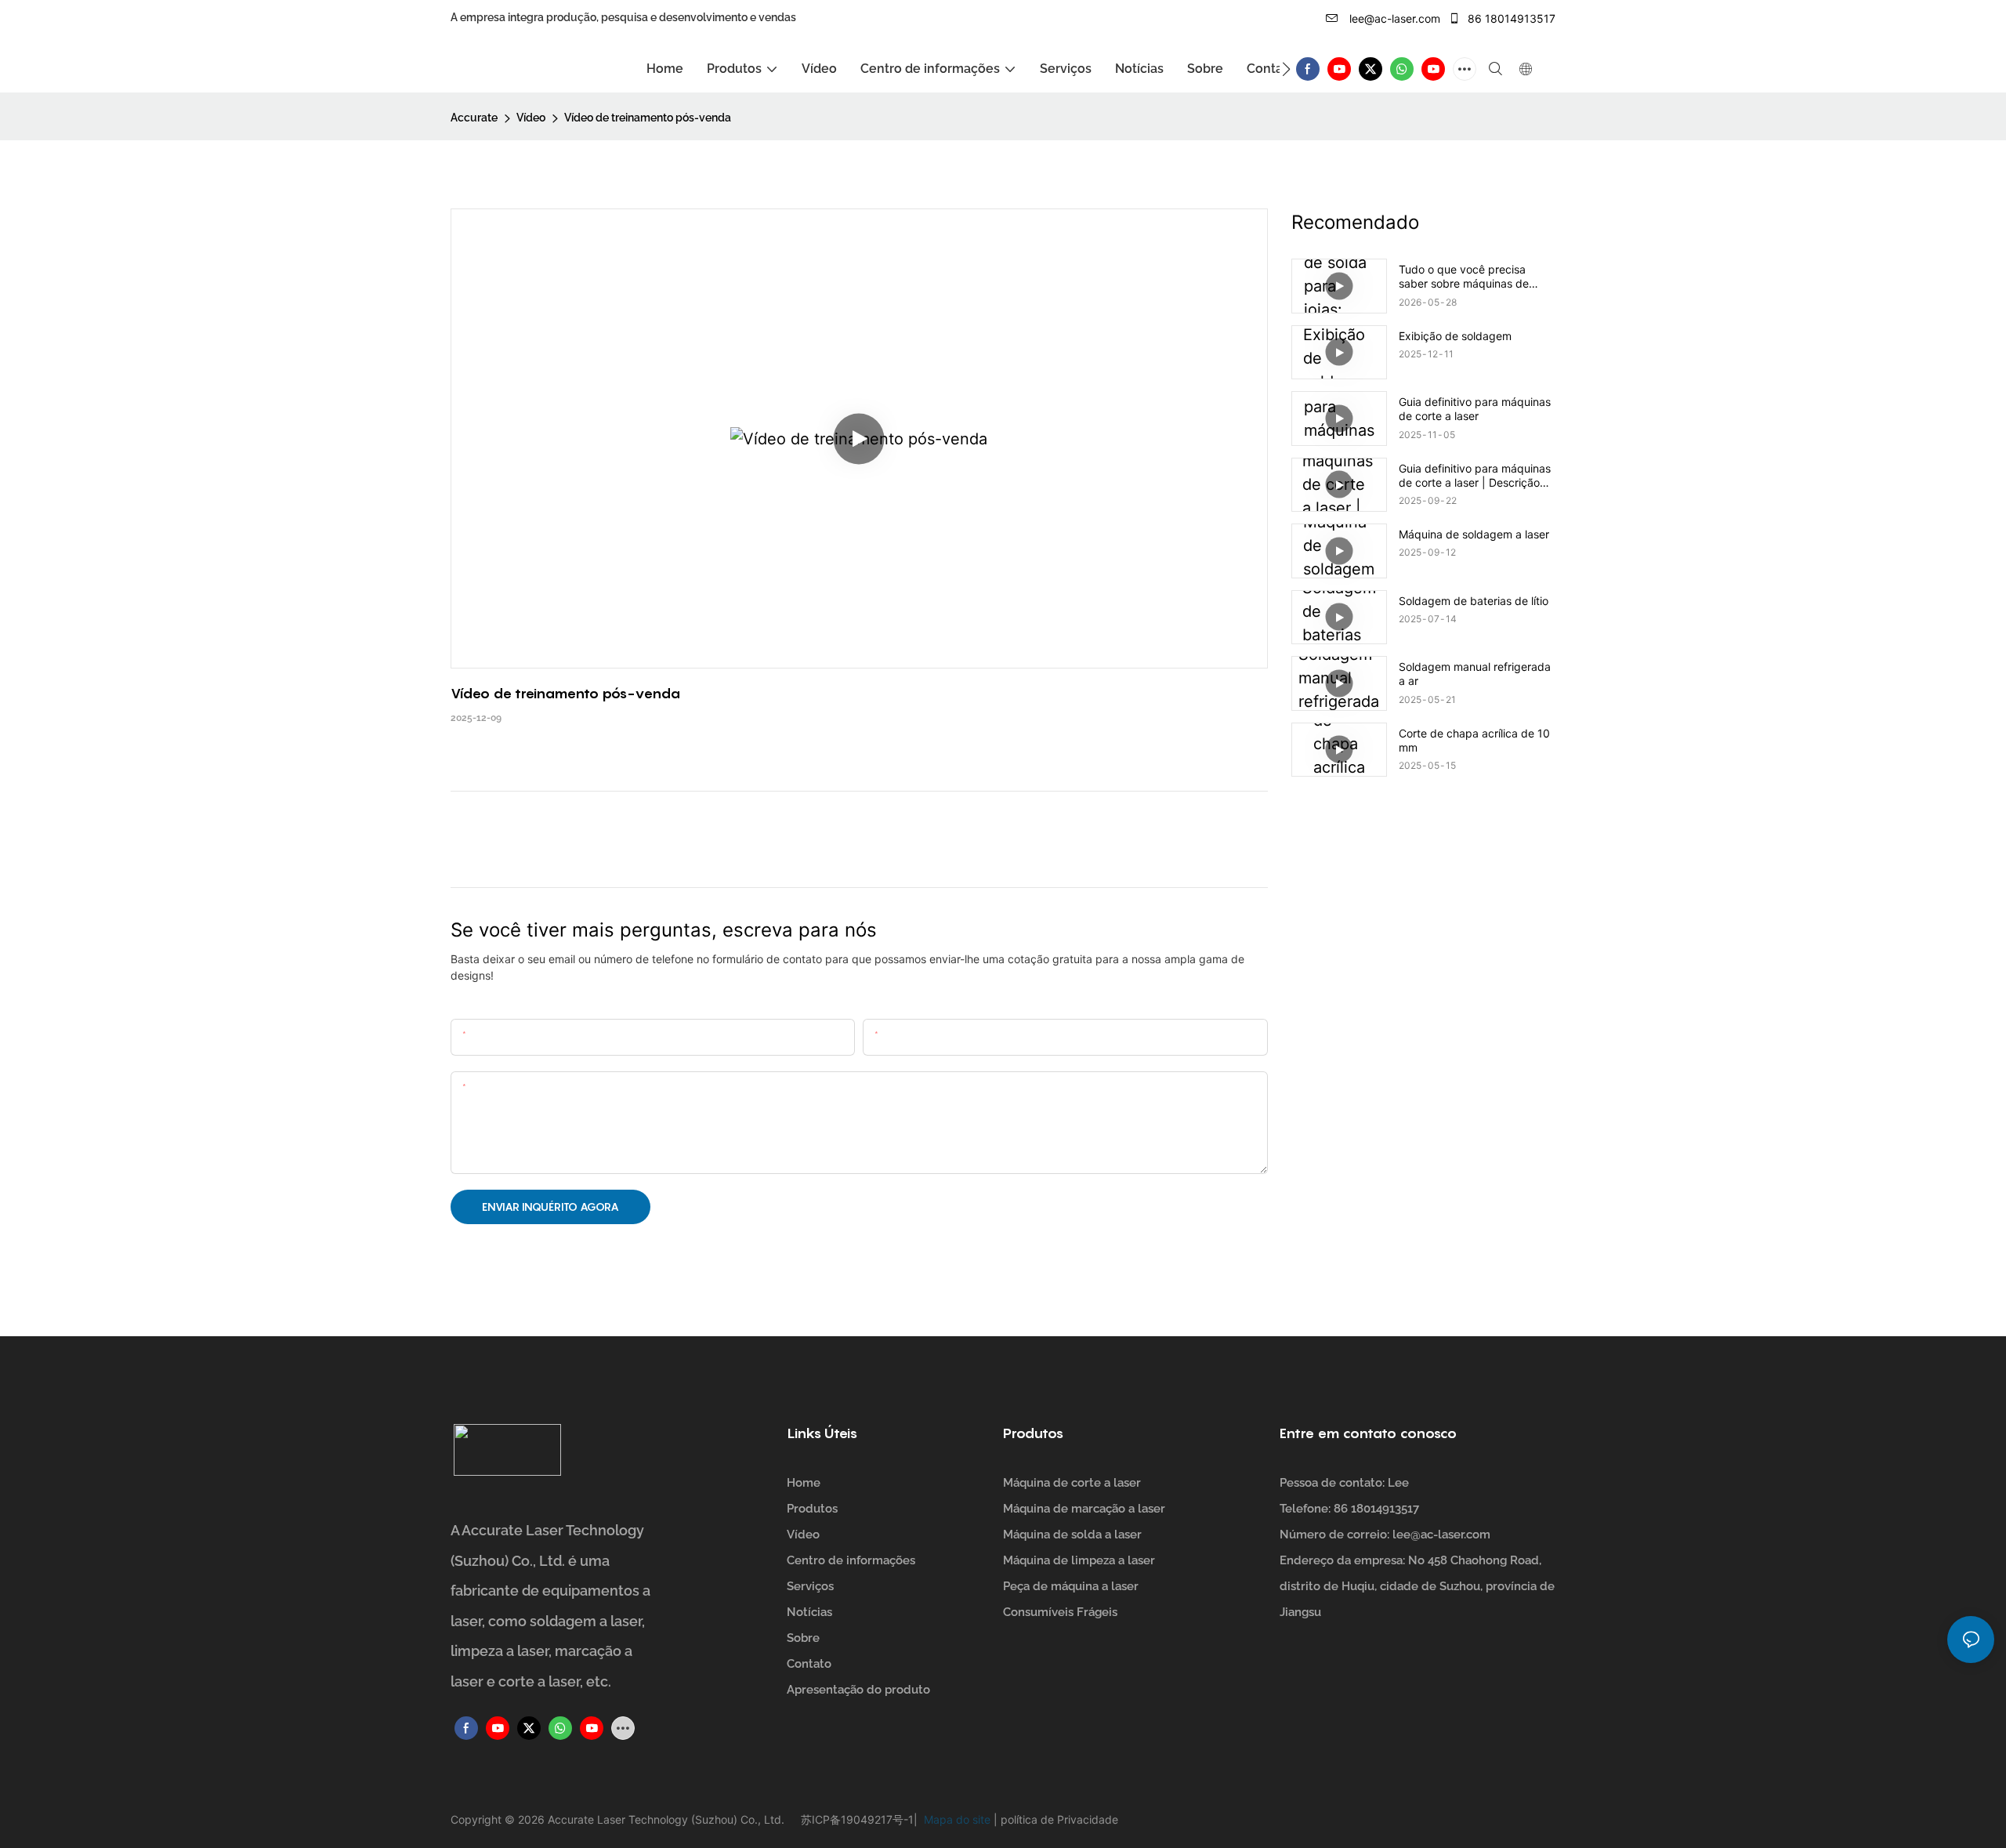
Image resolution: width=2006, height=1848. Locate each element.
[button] (1286, 69)
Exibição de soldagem (1455, 336)
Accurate (474, 118)
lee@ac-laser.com (1393, 18)
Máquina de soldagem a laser (1474, 534)
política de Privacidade (1058, 1819)
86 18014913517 (1510, 18)
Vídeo (531, 118)
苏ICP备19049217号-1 (857, 1819)
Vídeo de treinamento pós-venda (648, 118)
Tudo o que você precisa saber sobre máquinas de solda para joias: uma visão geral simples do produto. (1468, 277)
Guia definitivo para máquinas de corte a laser (1475, 409)
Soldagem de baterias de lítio (1474, 601)
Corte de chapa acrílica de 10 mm (1474, 740)
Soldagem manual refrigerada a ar (1475, 674)
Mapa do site (956, 1819)
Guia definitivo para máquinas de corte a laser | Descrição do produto (1475, 476)
